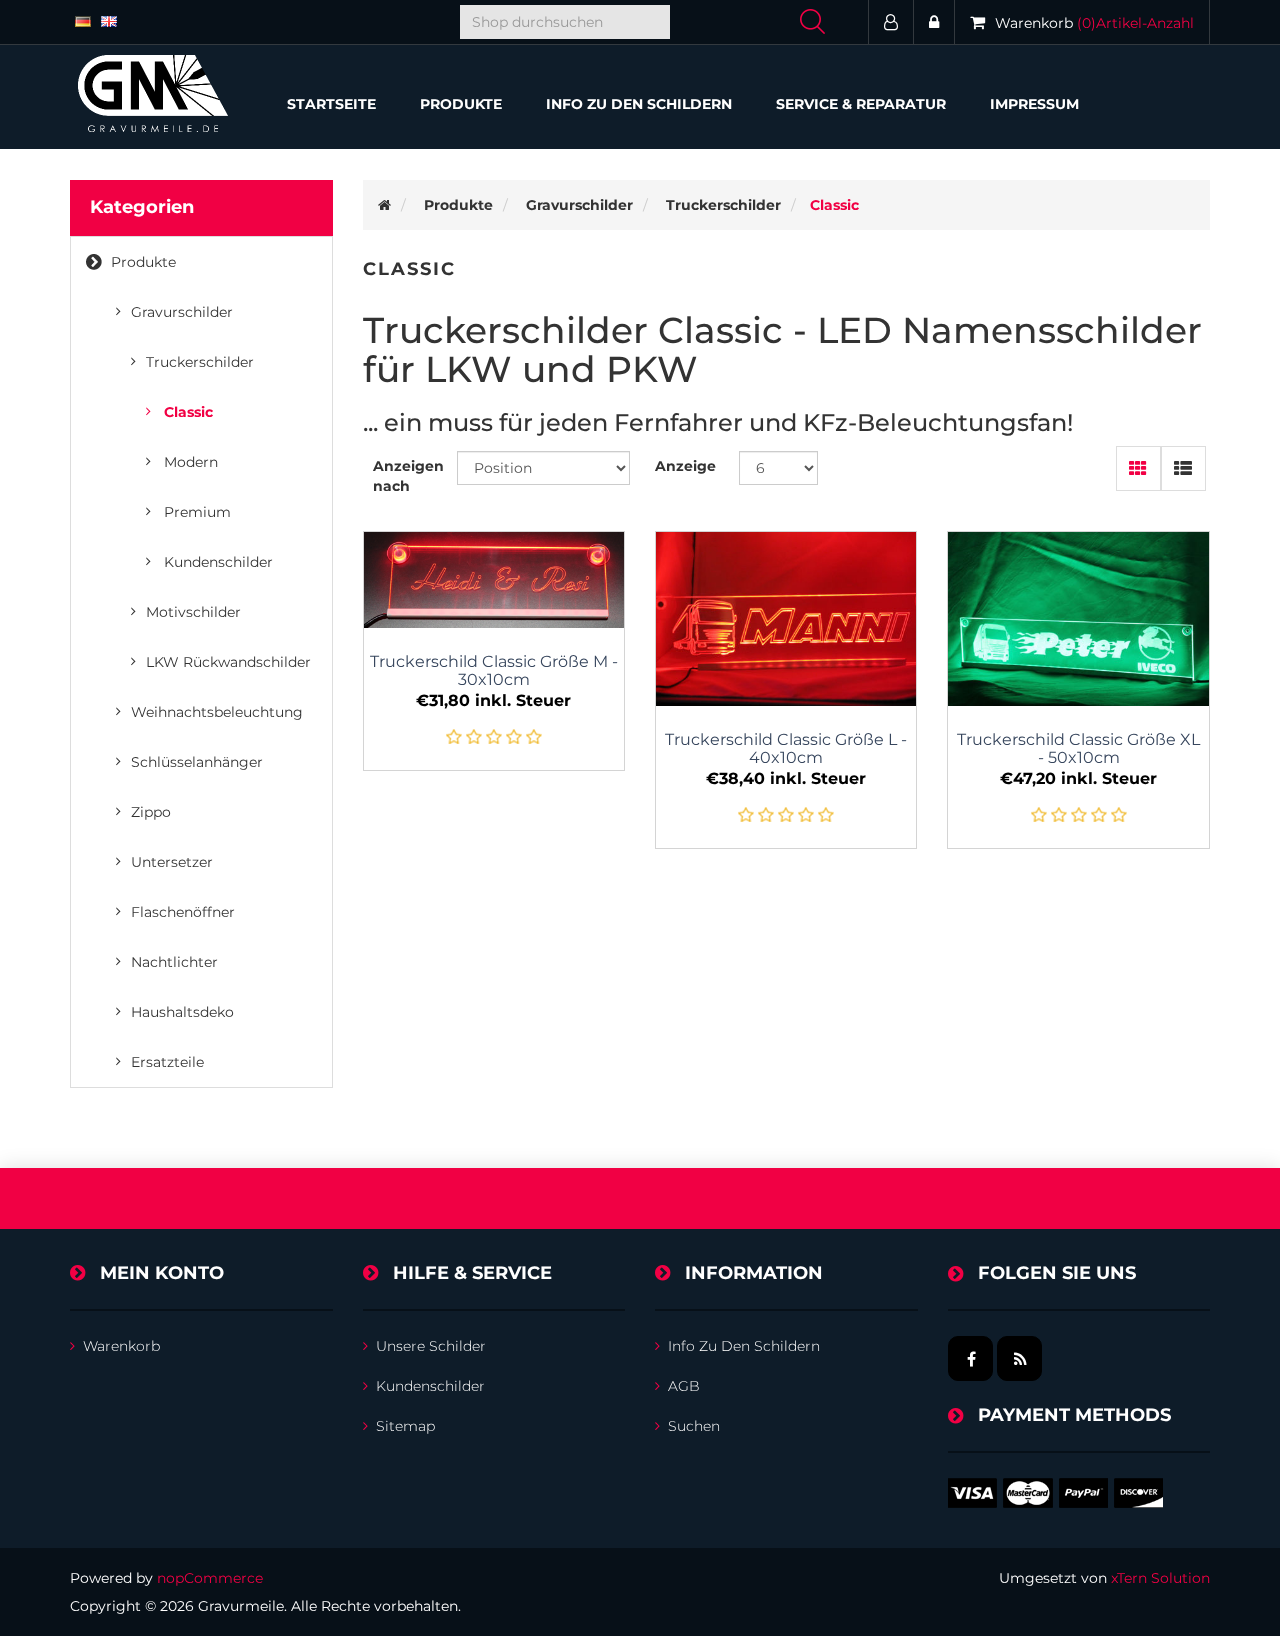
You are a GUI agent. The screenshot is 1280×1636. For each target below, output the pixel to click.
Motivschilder (193, 612)
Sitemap (405, 1426)
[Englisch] (109, 20)
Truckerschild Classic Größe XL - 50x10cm (1078, 749)
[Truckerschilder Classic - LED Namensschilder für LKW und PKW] (786, 619)
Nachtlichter (174, 962)
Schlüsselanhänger (197, 762)
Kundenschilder (218, 562)
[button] (461, 104)
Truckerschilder (200, 362)
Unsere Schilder (431, 1346)
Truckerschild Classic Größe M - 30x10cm (494, 671)
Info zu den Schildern (639, 104)
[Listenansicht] (1183, 468)
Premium (197, 512)
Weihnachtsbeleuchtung (217, 712)
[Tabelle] (1138, 468)
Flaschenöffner (183, 912)
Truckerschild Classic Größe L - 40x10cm (786, 749)
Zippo (151, 812)
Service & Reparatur (861, 104)
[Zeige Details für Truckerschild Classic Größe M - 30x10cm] (494, 579)
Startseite (331, 104)
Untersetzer (172, 862)
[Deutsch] (83, 20)
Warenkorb (121, 1346)
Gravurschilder (182, 312)
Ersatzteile (167, 1062)
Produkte (143, 262)
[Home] (384, 205)
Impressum (1034, 104)
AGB (684, 1386)
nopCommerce (210, 1578)
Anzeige (685, 466)
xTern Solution (1160, 1578)
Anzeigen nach (408, 476)
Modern (191, 462)
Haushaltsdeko (182, 1012)
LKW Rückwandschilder (228, 662)
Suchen (694, 1426)
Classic (188, 412)
